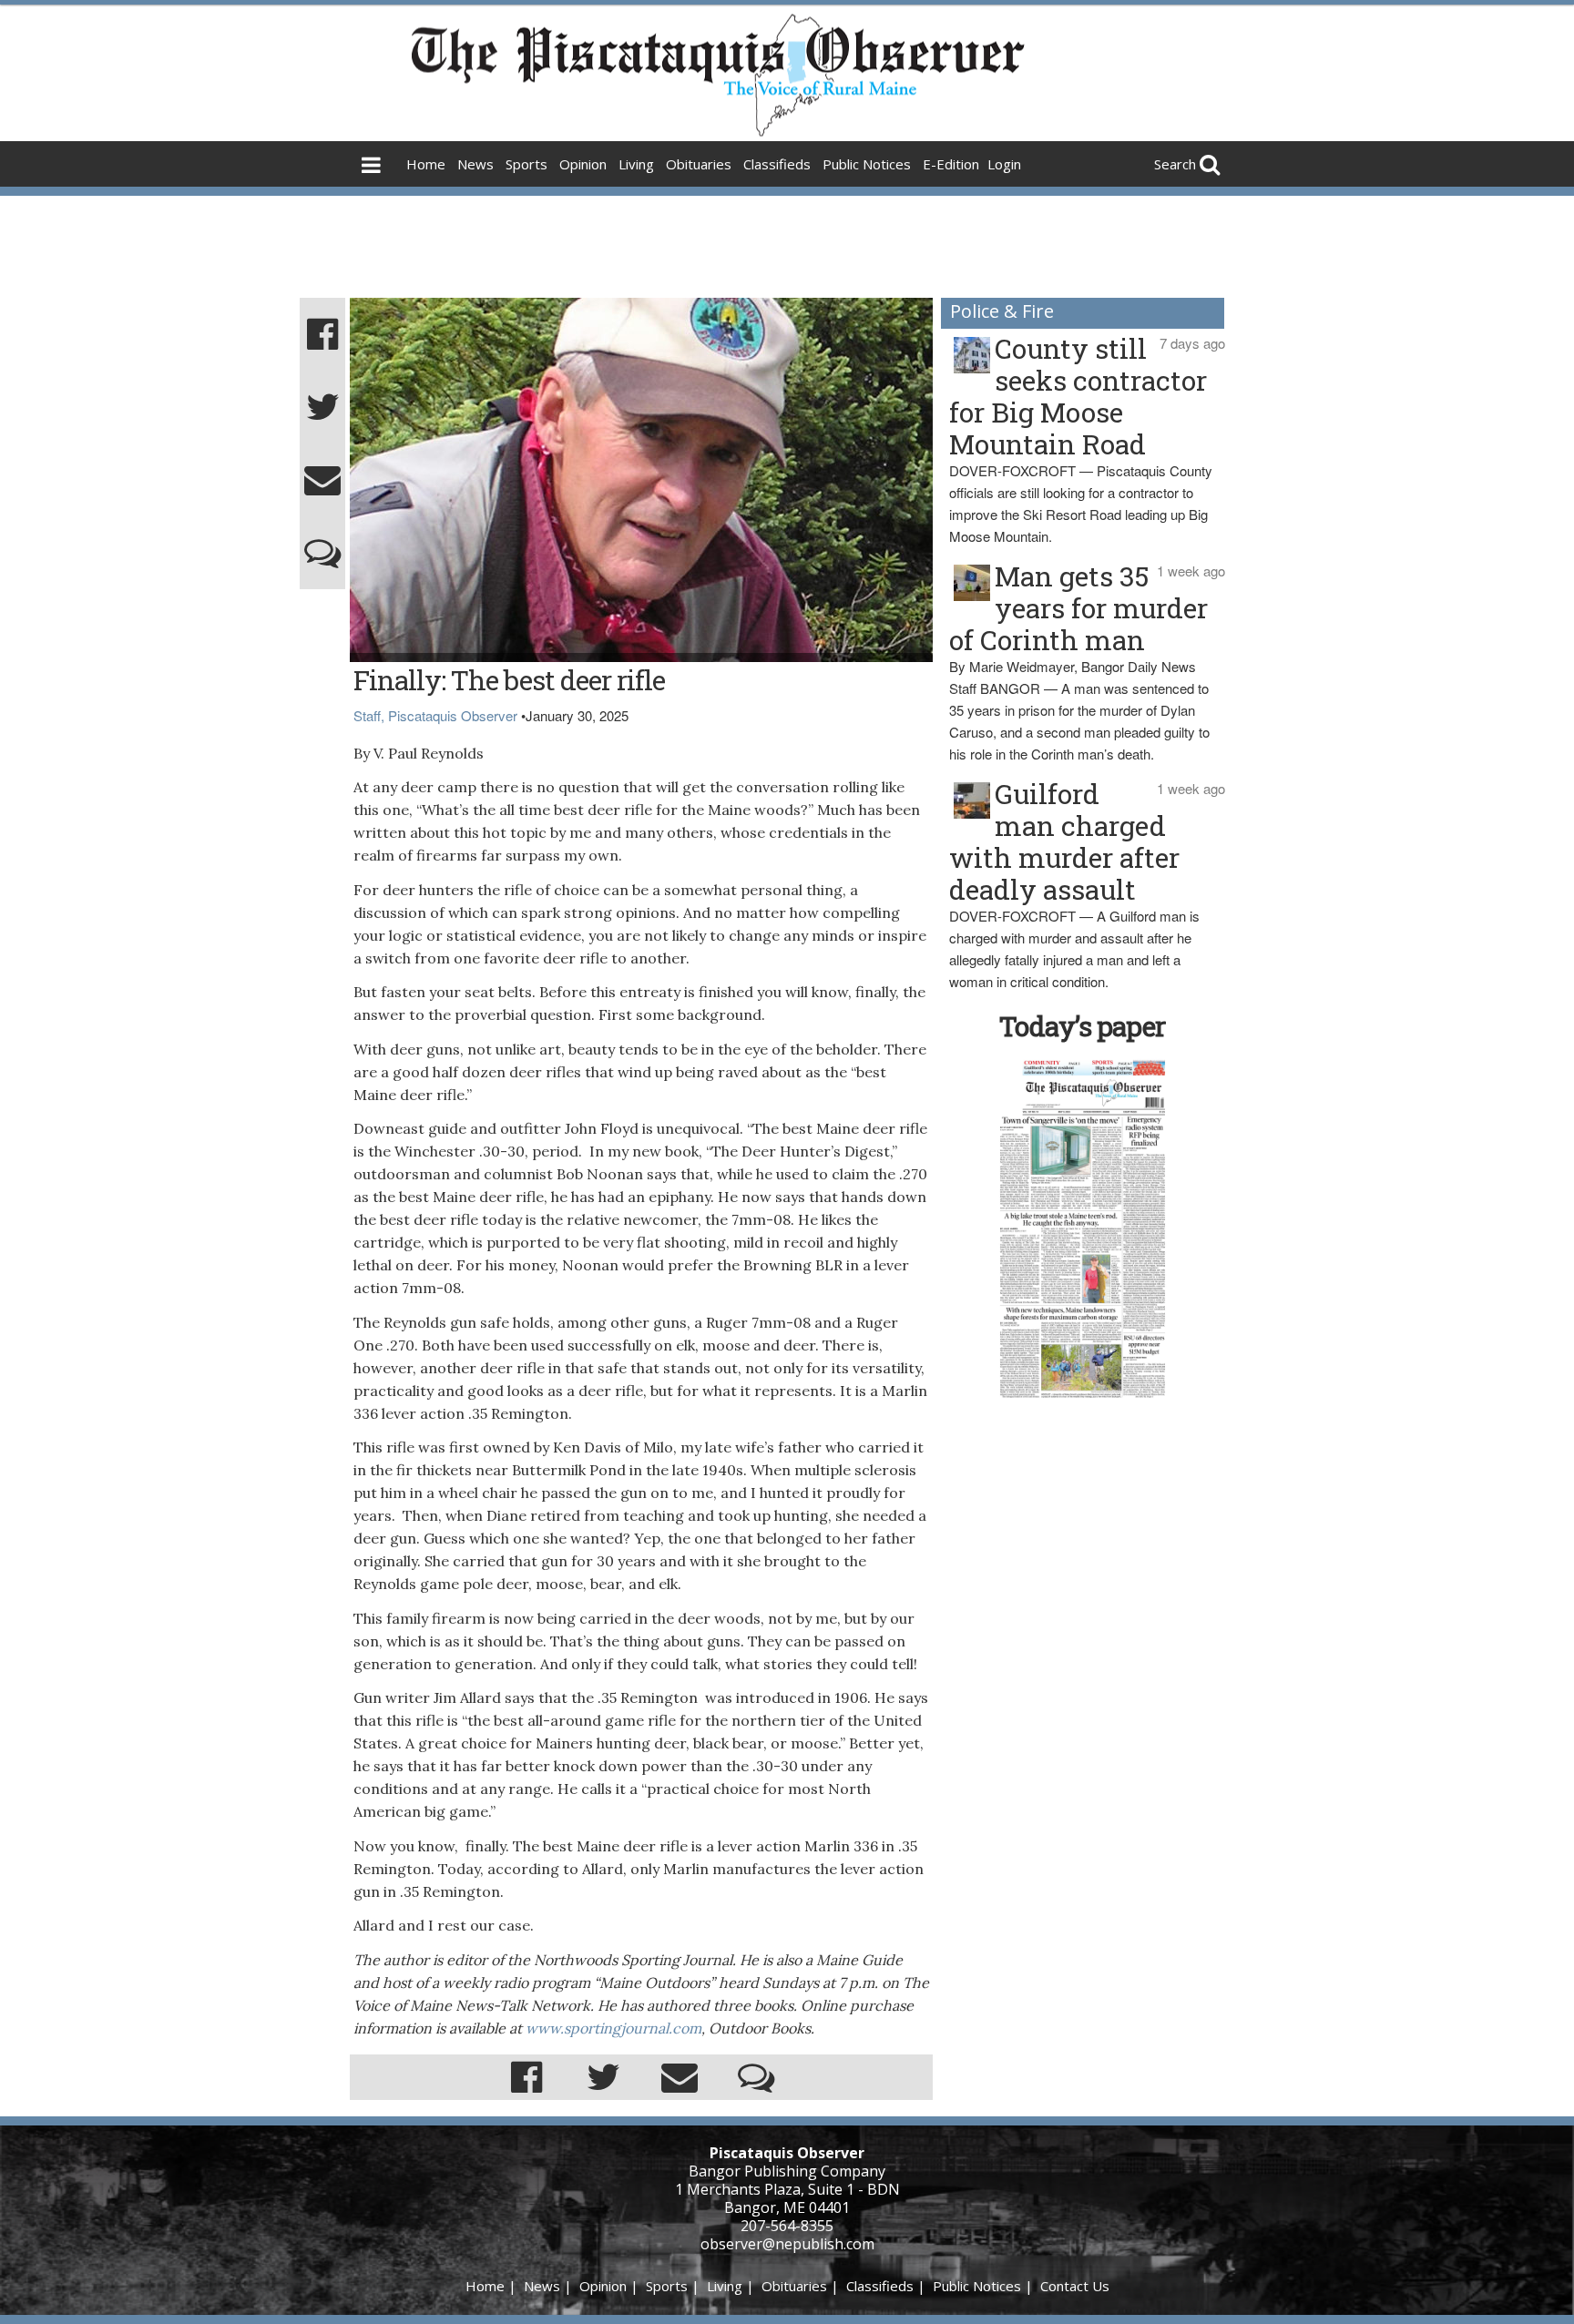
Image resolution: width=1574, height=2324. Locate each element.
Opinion (583, 164)
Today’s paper (1082, 1026)
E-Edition (951, 164)
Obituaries (699, 164)
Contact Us (1075, 2286)
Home (426, 164)
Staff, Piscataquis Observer (435, 715)
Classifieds (777, 164)
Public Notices (867, 164)
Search (1175, 164)
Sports (526, 164)
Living (636, 164)
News (475, 164)
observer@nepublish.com (787, 2244)
